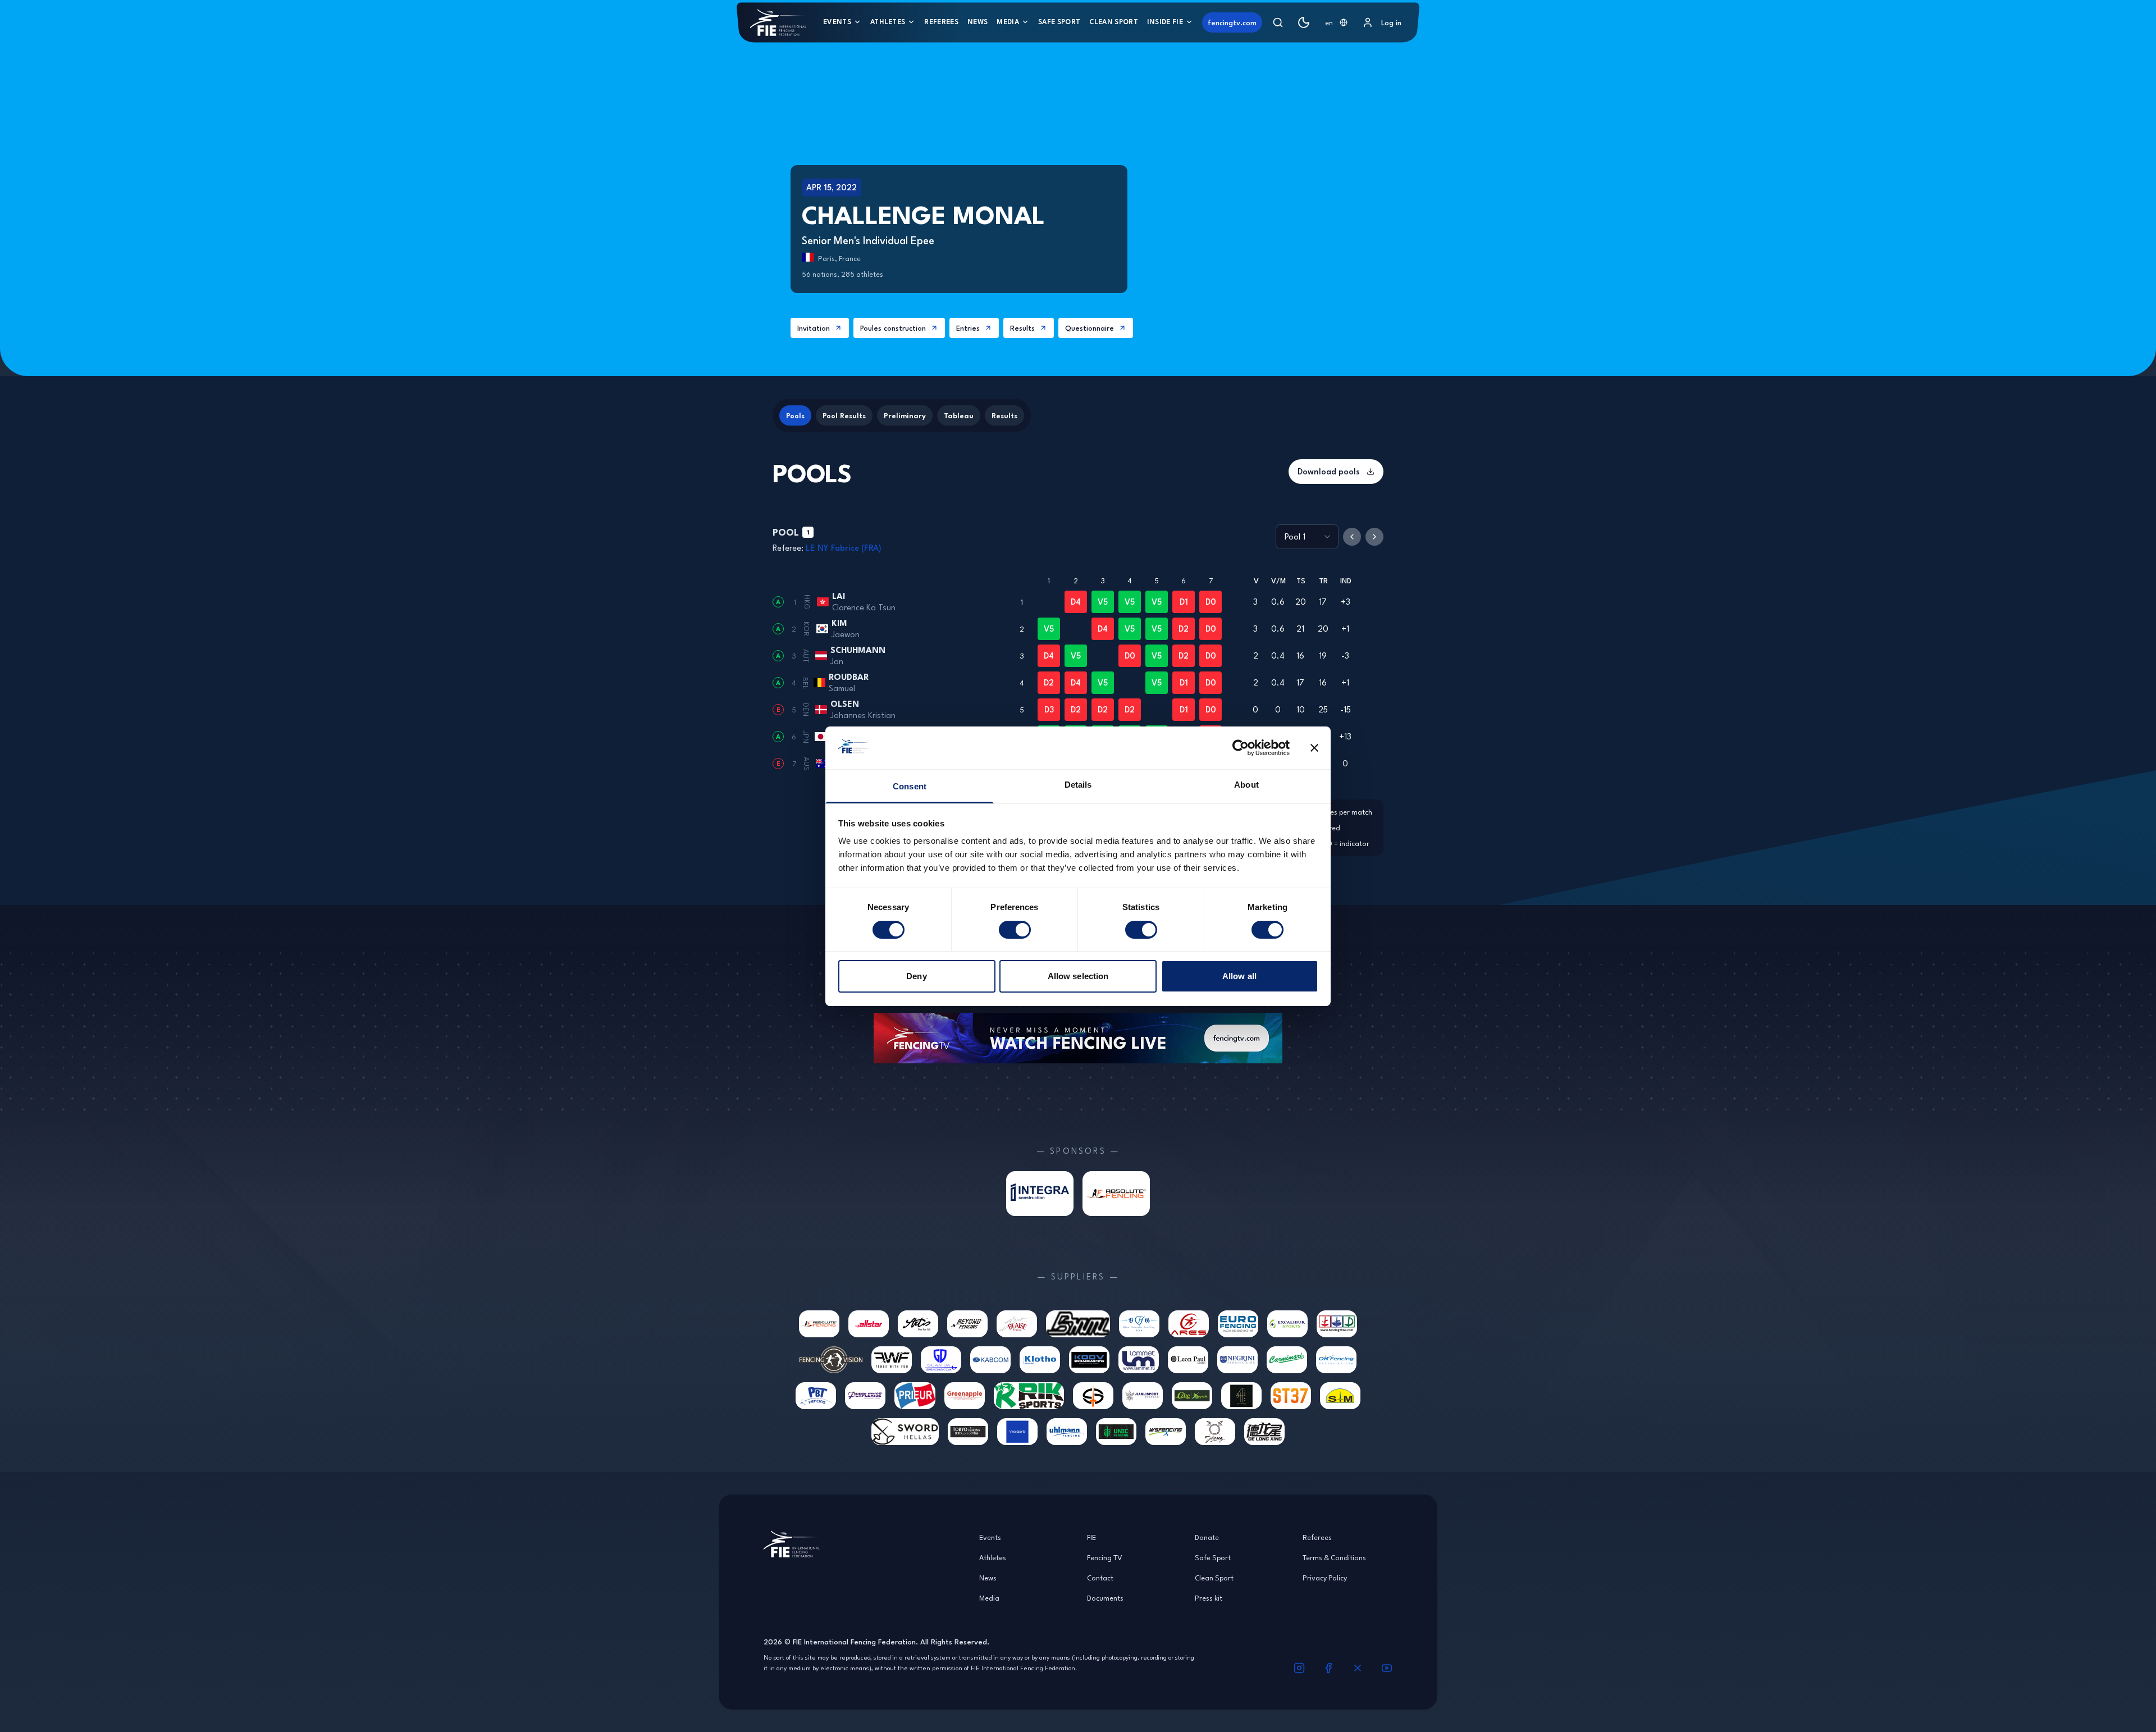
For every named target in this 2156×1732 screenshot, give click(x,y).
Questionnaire (1090, 328)
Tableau (959, 415)
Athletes (888, 22)
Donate (1207, 1537)
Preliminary (905, 415)
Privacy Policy (1325, 1578)
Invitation (814, 328)
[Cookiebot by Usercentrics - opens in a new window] (1241, 748)
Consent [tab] (910, 786)
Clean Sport (1114, 22)
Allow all (1239, 976)
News (977, 22)
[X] (1358, 1668)
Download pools (1329, 471)
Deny (916, 976)
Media (1008, 22)
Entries (968, 328)
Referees (941, 22)
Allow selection (1078, 976)
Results (1022, 328)
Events (837, 22)
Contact (1100, 1578)
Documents (1105, 1598)
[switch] (1015, 930)
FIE (1091, 1537)
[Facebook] (1328, 1668)
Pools (795, 415)
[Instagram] (1299, 1668)
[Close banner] (1314, 748)
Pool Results (844, 415)
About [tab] (1246, 785)
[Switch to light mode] (1304, 22)
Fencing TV (1105, 1557)
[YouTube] (1387, 1668)
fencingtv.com (1232, 22)
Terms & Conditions (1334, 1557)
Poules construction (893, 328)
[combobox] (1336, 22)
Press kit (1209, 1598)
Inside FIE (1165, 22)
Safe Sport (1059, 22)
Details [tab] (1078, 785)
